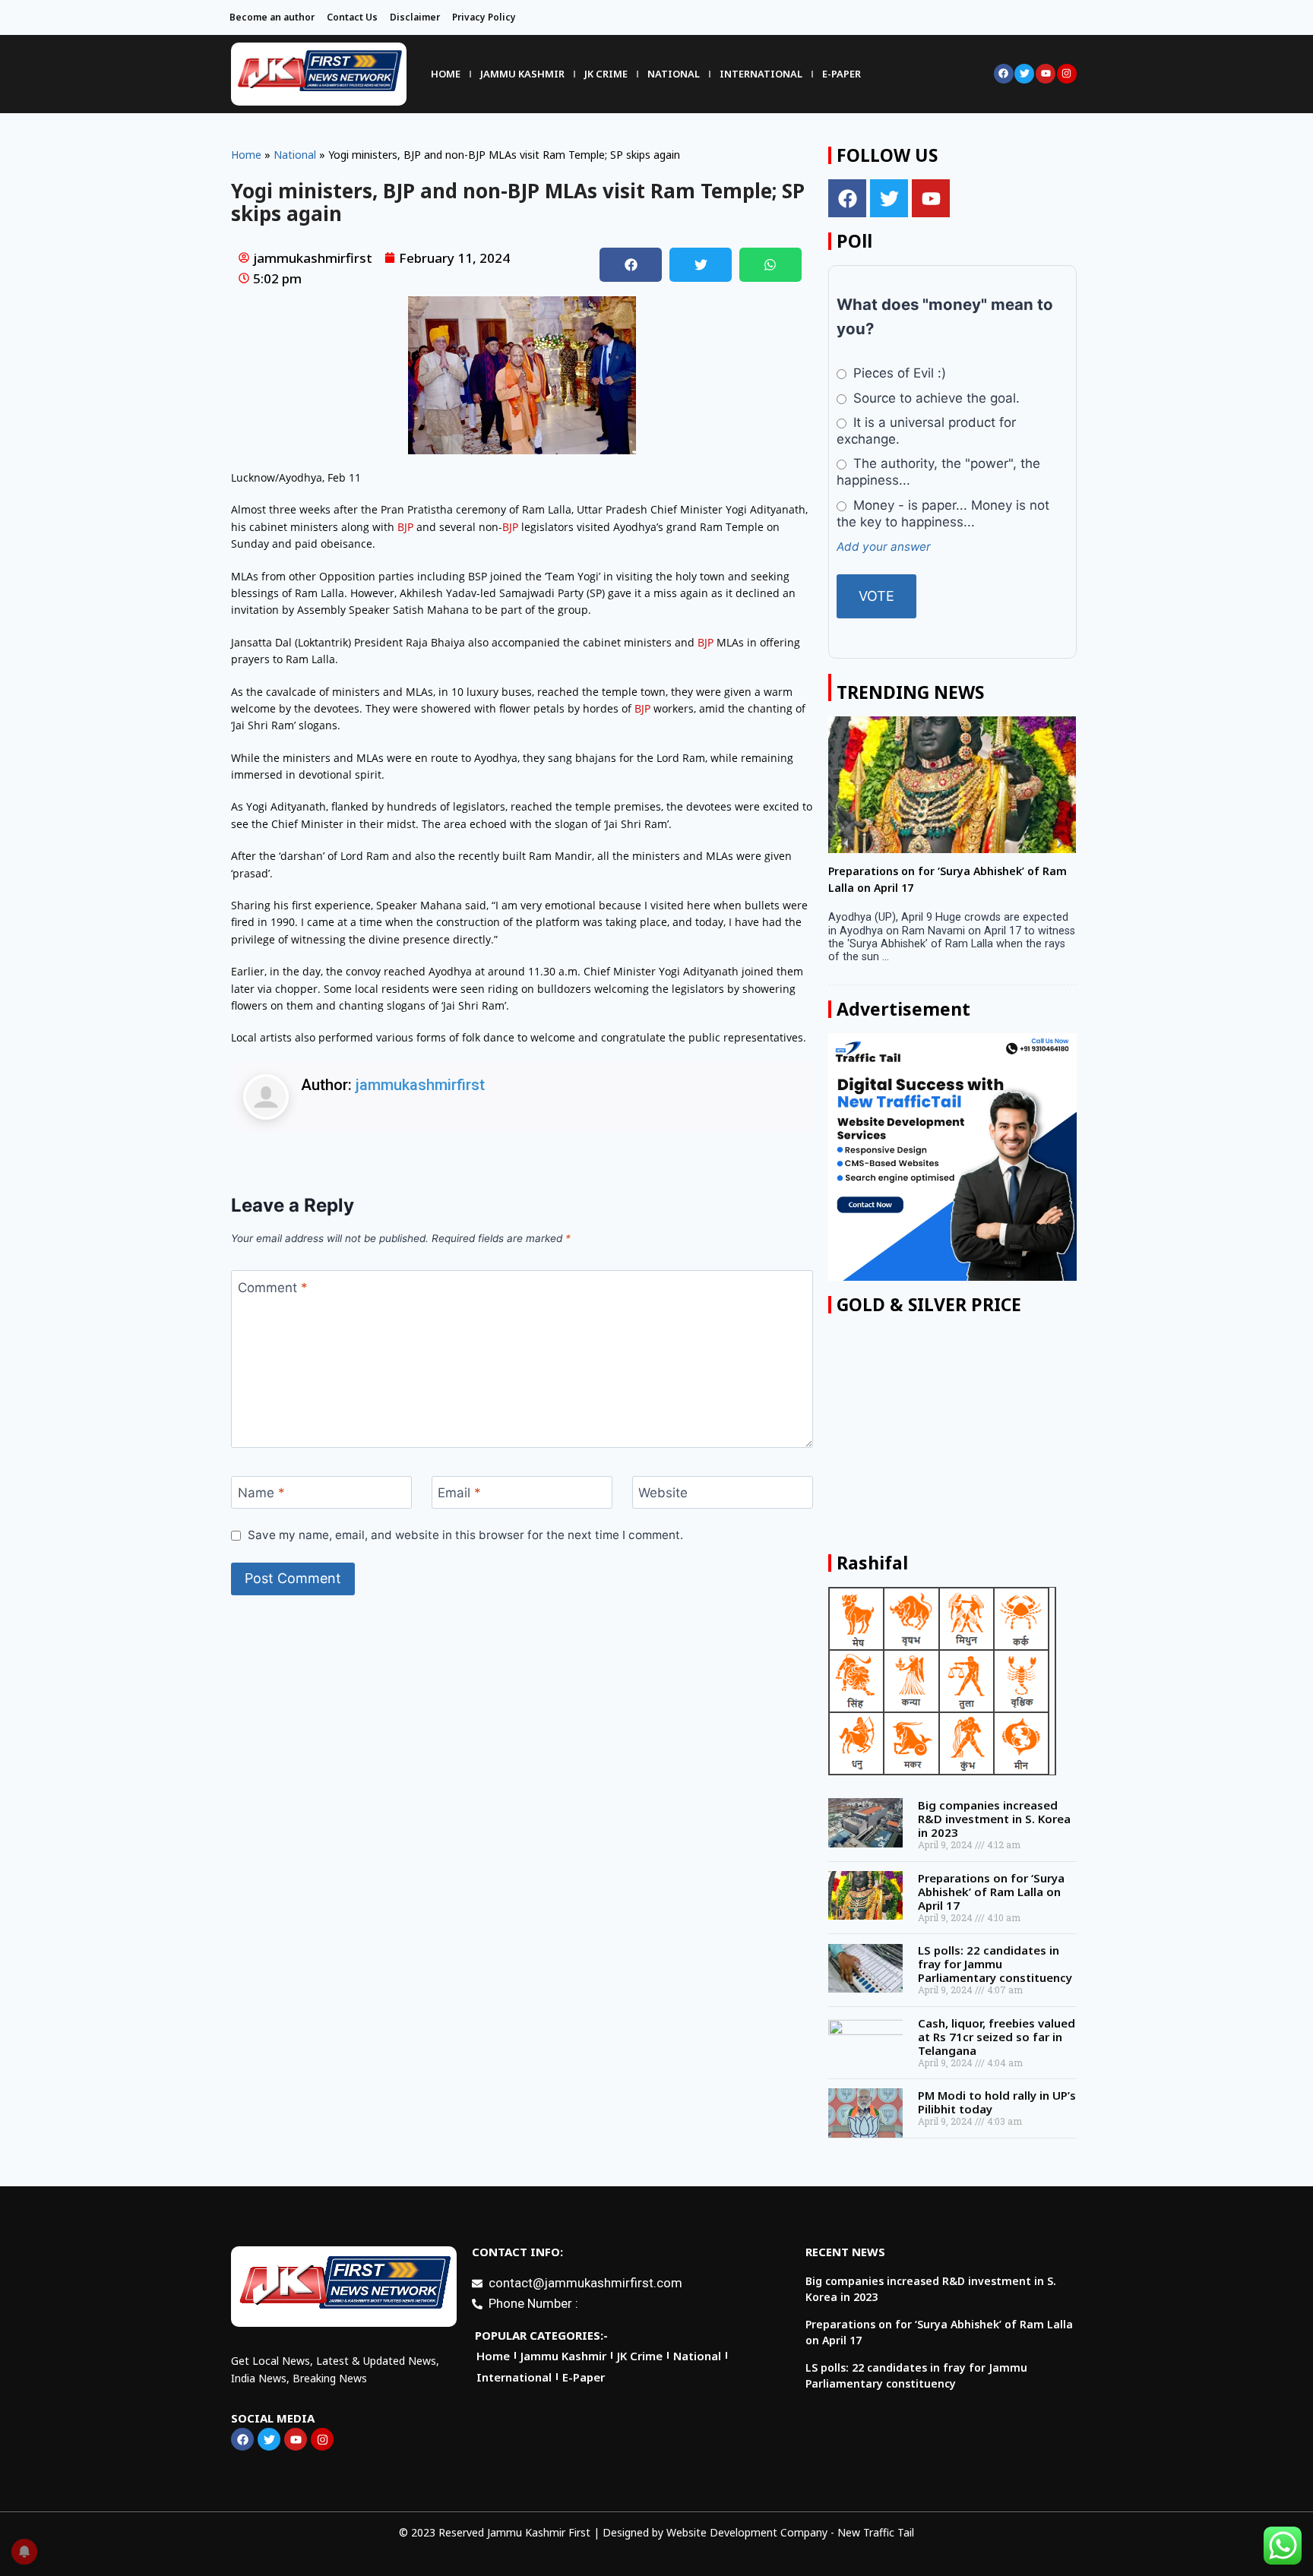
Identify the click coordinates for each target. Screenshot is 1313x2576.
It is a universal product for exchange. (926, 431)
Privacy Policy (484, 17)
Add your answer (884, 547)
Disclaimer (415, 17)
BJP (405, 527)
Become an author (272, 17)
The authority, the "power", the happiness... (938, 472)
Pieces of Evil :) (898, 373)
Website (663, 1493)
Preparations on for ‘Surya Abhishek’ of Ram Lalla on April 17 (991, 1892)
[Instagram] (1067, 74)
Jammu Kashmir (522, 74)
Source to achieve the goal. (935, 398)
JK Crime (606, 74)
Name (261, 1493)
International (761, 74)
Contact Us (352, 17)
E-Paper (842, 74)
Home (446, 74)
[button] (631, 265)
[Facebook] (1004, 74)
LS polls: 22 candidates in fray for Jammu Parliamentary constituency (995, 1964)
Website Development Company (747, 2532)
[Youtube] (1046, 74)
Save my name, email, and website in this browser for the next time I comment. (465, 1535)
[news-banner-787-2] (952, 1157)
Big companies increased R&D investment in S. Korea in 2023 (994, 1819)
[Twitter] (1024, 74)
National (674, 74)
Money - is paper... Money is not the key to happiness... (943, 514)
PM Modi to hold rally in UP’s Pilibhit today (997, 2102)
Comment (273, 1287)
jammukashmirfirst (420, 1085)
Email (459, 1493)
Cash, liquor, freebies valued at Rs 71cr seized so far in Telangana (997, 2037)
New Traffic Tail (876, 2532)
